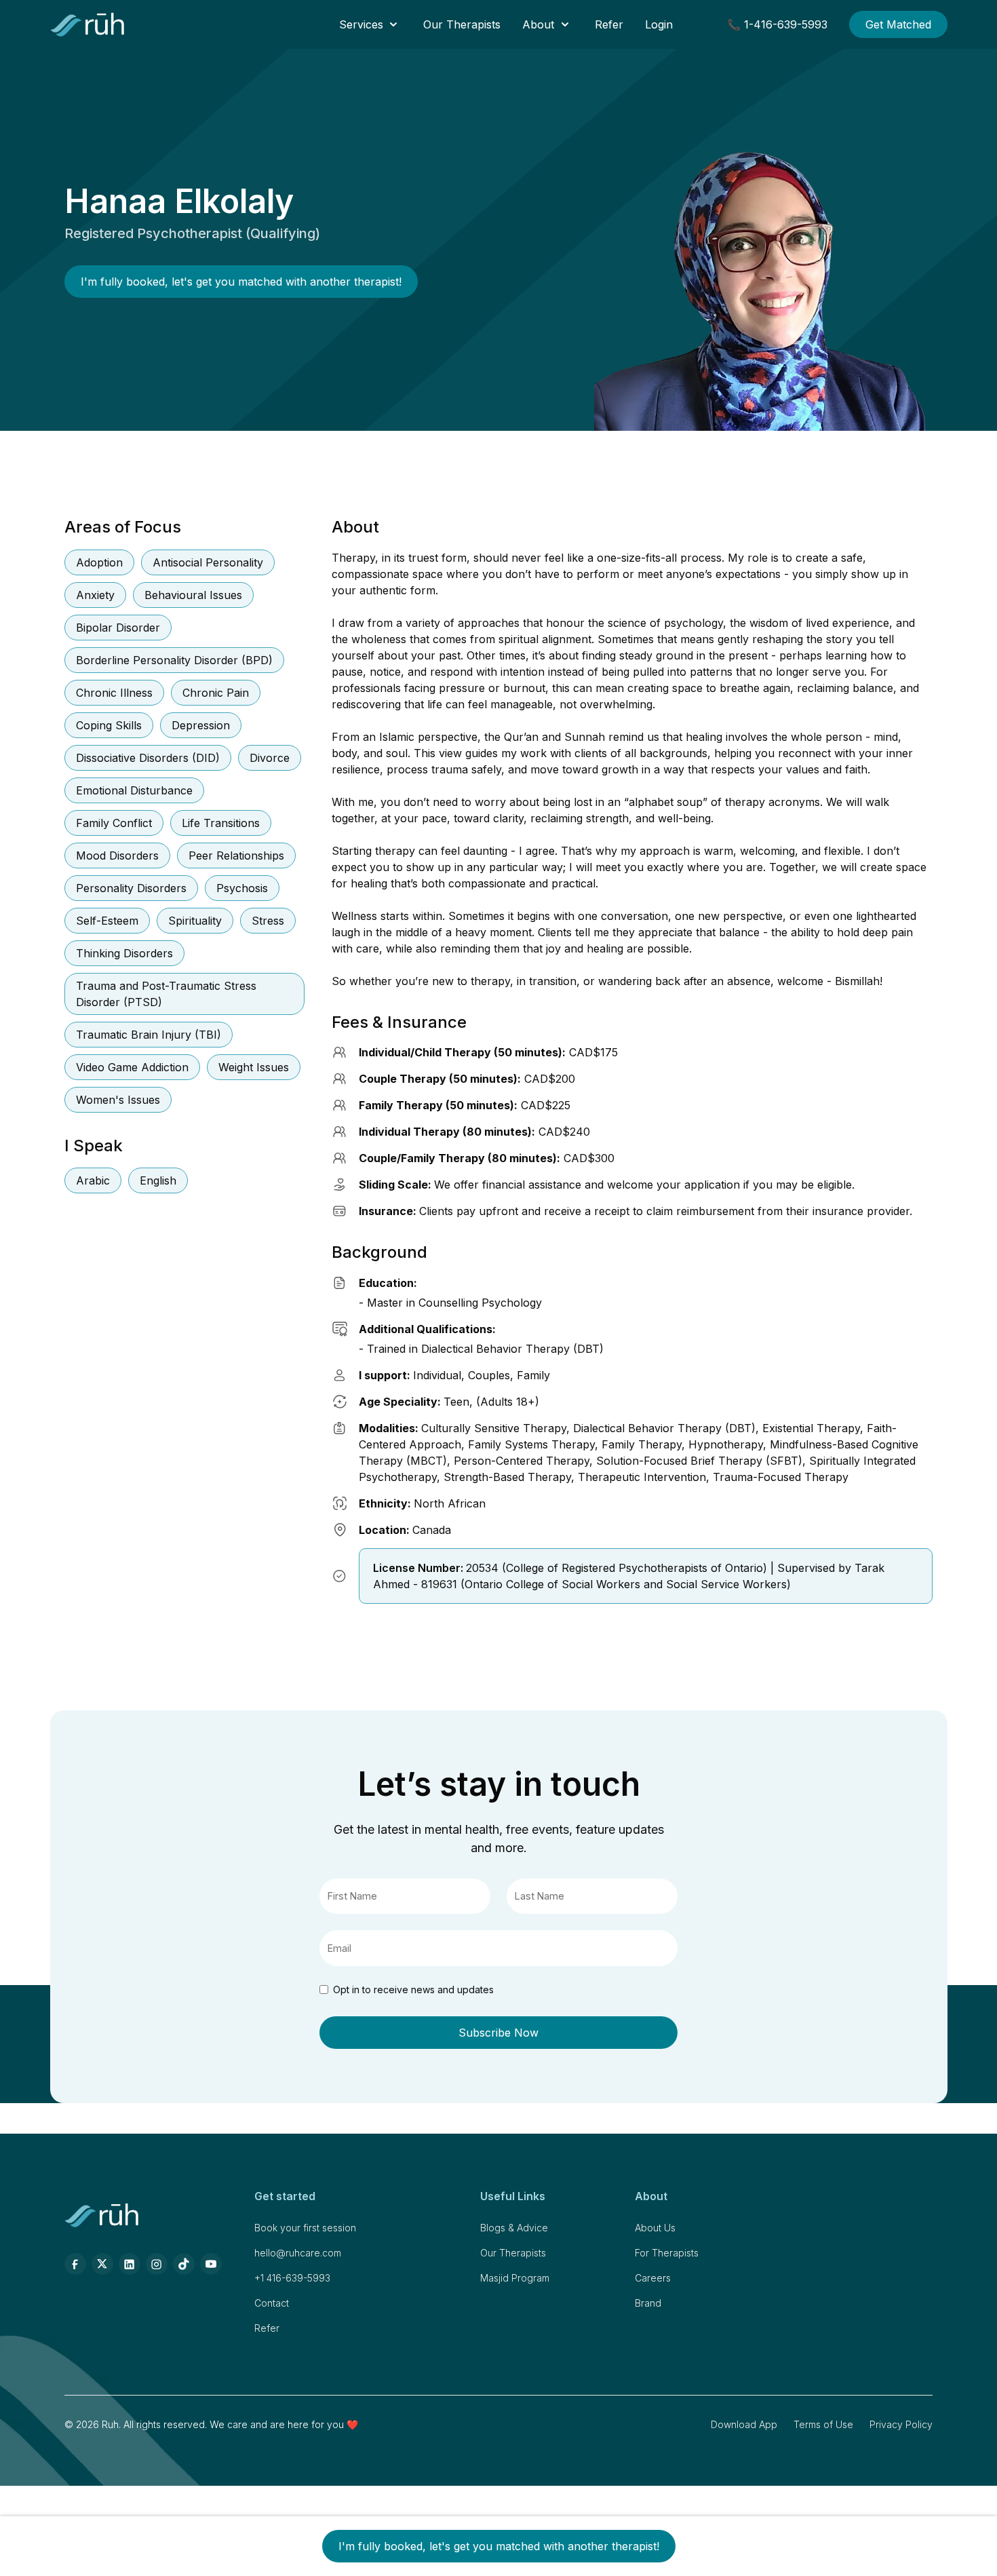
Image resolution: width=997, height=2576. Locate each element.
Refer (609, 24)
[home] (88, 24)
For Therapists (667, 2253)
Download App (744, 2424)
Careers (653, 2278)
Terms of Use (823, 2424)
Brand (648, 2303)
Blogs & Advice (514, 2228)
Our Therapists (462, 24)
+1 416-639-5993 (292, 2278)
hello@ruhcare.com (298, 2253)
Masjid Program (515, 2278)
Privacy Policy (901, 2424)
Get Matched (898, 24)
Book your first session (305, 2228)
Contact (272, 2303)
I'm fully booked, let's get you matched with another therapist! (241, 282)
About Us (655, 2228)
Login (659, 24)
